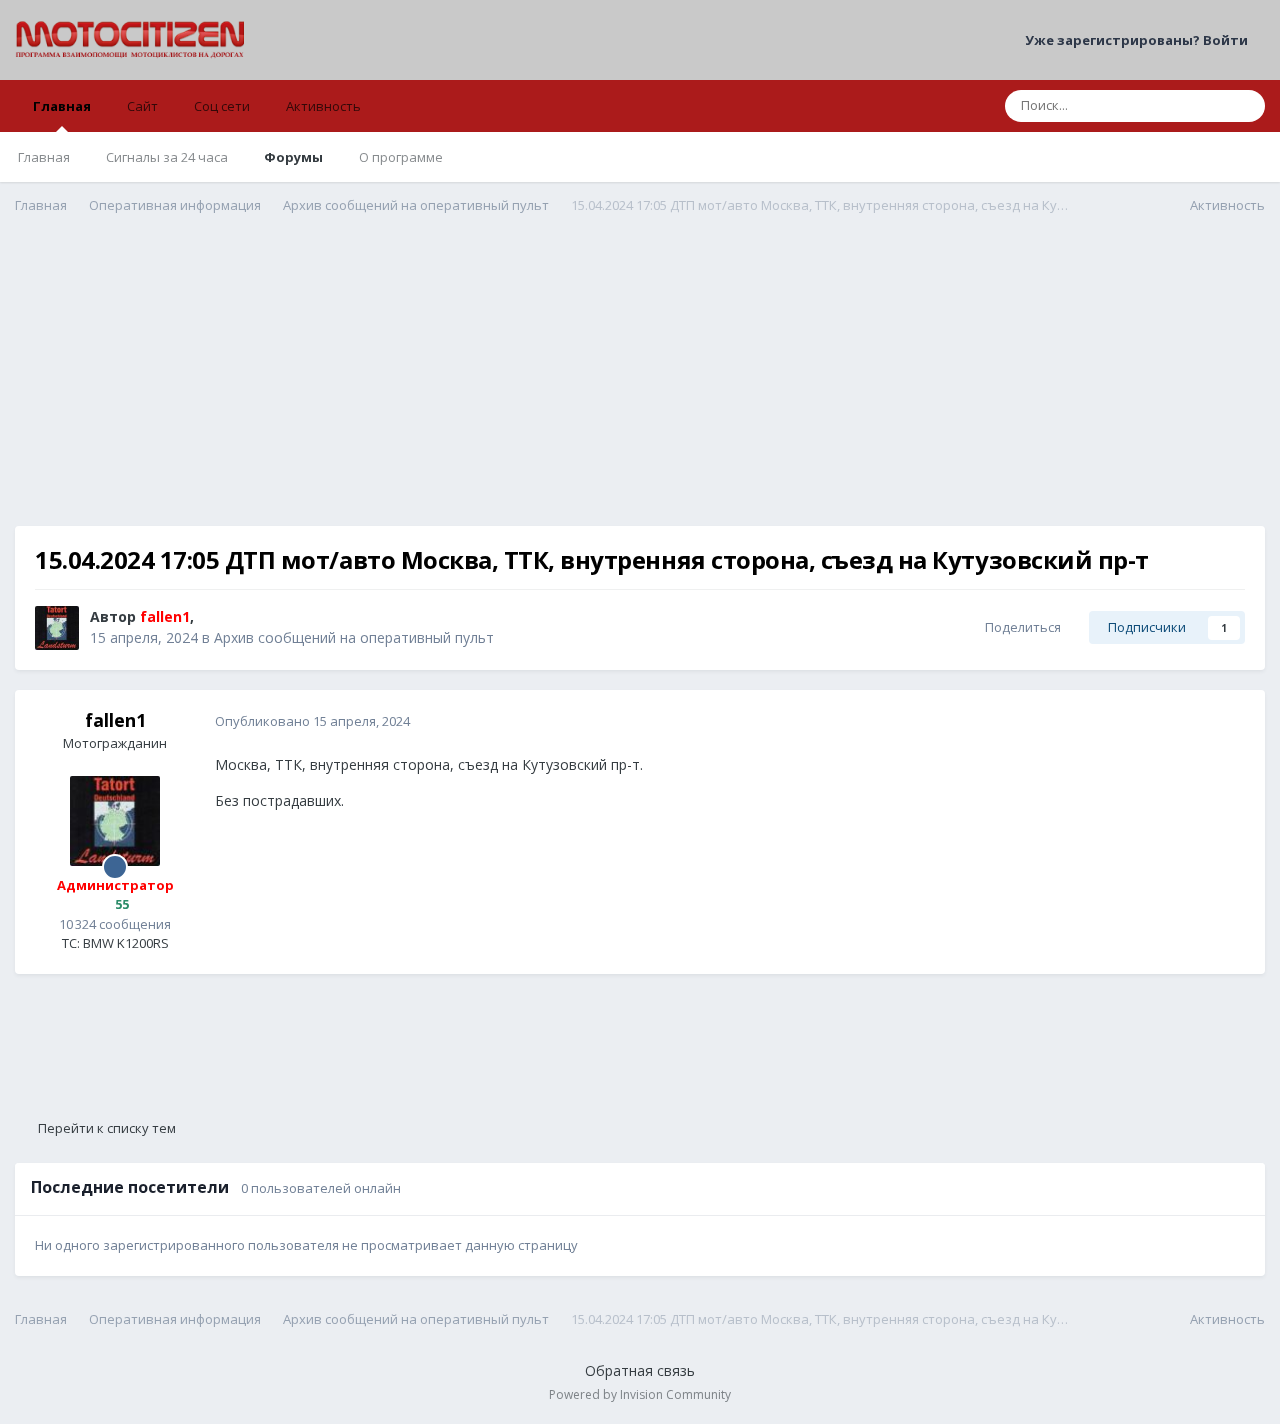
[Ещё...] (1229, 722)
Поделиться (1020, 627)
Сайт (142, 106)
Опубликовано (312, 721)
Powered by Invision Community (640, 1394)
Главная (62, 106)
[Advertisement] (640, 386)
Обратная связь (640, 1370)
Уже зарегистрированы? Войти (1139, 40)
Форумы (293, 157)
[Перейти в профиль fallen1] (57, 628)
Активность (323, 106)
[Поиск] (1244, 106)
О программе (401, 157)
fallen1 (115, 720)
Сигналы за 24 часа (167, 157)
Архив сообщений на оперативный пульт (354, 637)
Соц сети (222, 106)
